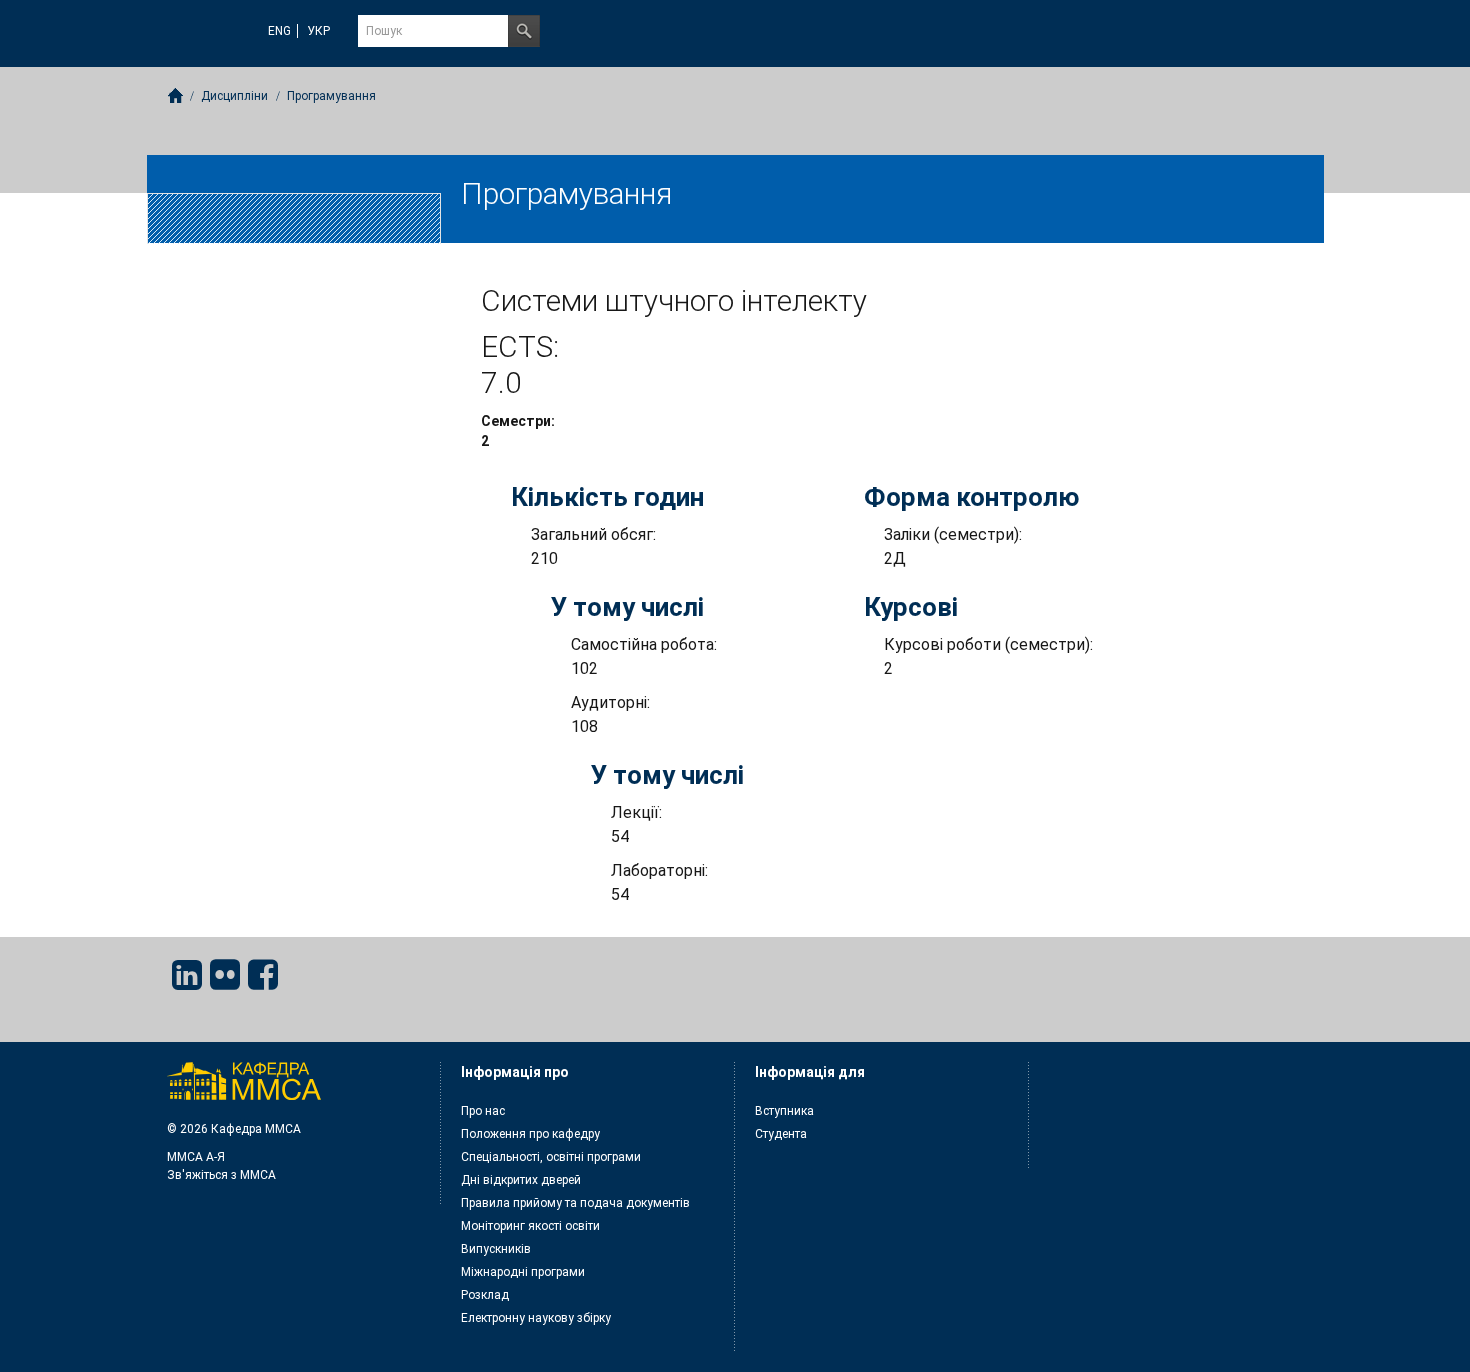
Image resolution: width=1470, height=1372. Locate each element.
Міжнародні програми (523, 1272)
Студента (781, 1134)
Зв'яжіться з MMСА (221, 1175)
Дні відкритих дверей (521, 1180)
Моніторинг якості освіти (530, 1226)
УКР (318, 31)
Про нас (483, 1111)
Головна (175, 95)
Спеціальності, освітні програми (551, 1157)
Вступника (784, 1111)
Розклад (485, 1295)
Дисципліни (234, 96)
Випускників (496, 1249)
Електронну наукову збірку (536, 1318)
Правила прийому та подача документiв (575, 1203)
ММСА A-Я (196, 1157)
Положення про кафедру (530, 1134)
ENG (279, 31)
